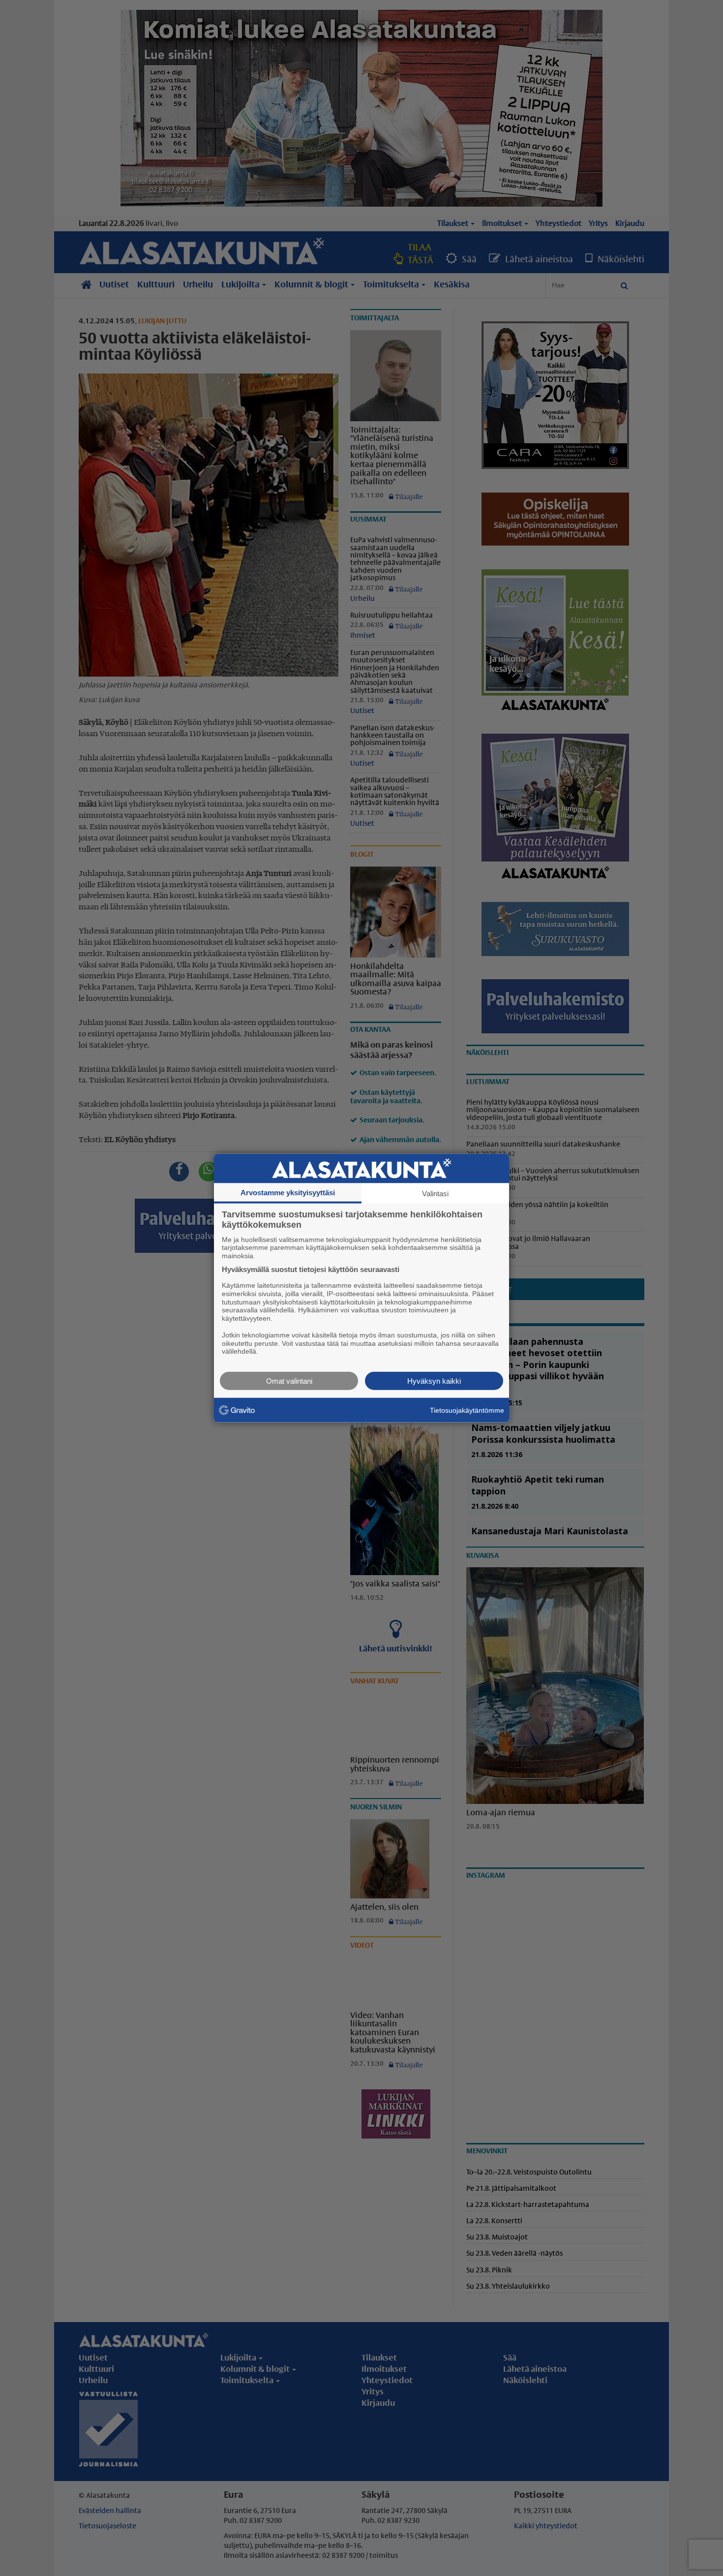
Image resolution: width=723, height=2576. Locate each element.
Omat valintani (289, 1381)
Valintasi (435, 1193)
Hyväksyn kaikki (434, 1381)
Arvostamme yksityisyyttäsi (288, 1192)
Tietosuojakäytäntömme (467, 1410)
